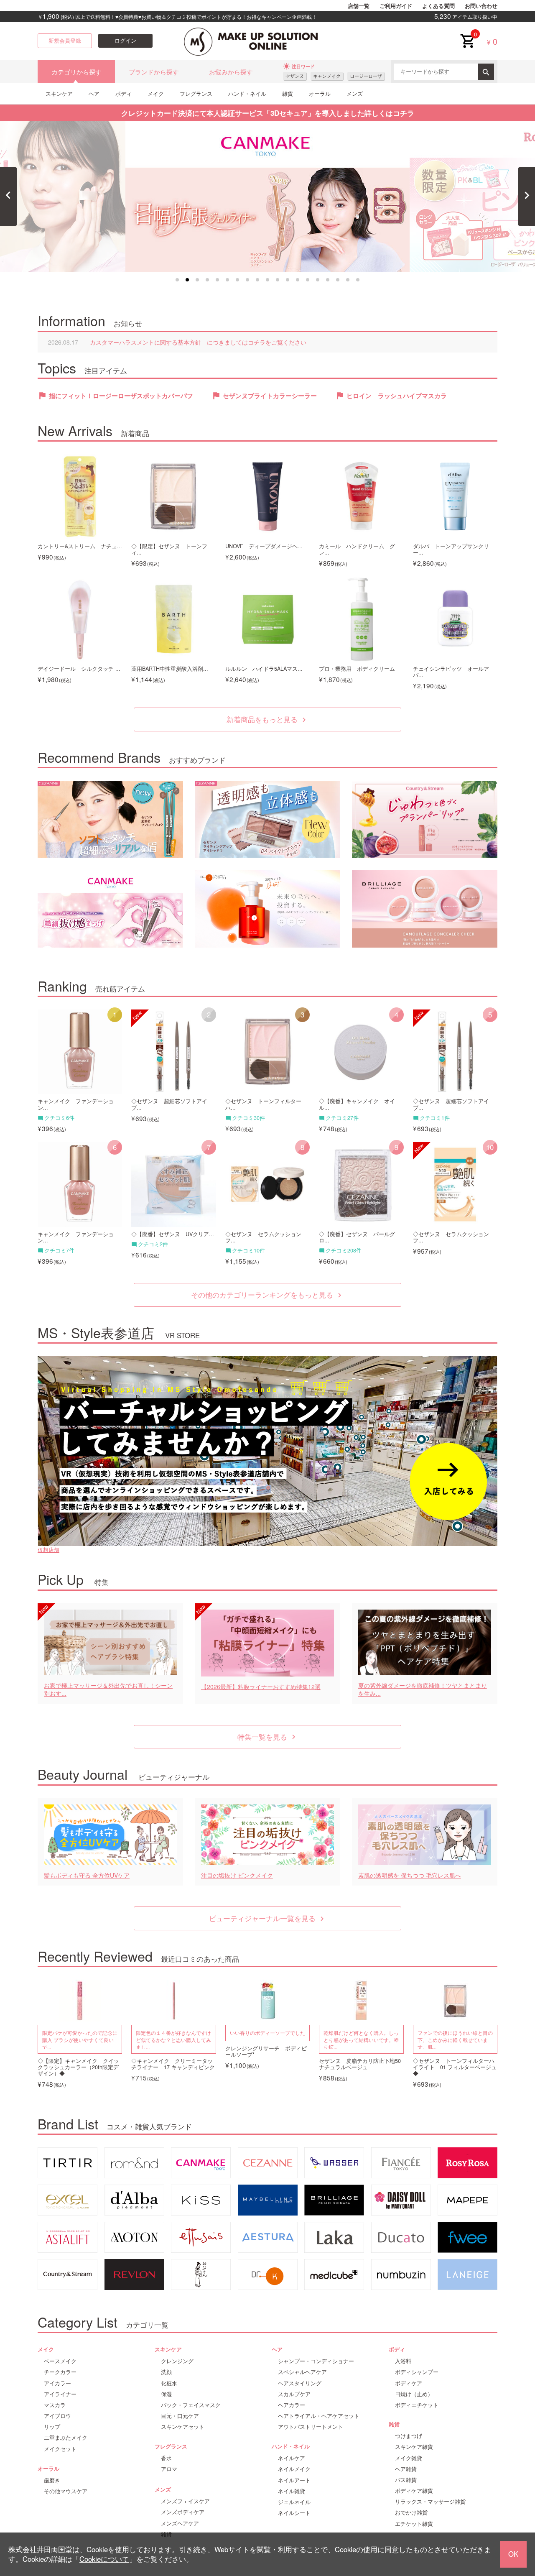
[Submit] (486, 72)
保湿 (166, 2394)
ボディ (124, 93)
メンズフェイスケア (185, 2501)
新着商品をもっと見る (267, 719)
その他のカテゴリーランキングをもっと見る (267, 1295)
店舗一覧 (359, 6)
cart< (467, 34)
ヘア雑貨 (406, 2469)
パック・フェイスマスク (191, 2405)
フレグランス (196, 93)
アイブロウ (57, 2416)
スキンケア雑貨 (414, 2447)
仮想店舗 (48, 1550)
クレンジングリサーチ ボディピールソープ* (266, 2052)
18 (348, 280)
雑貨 (288, 93)
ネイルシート (294, 2513)
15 (318, 280)
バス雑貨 (406, 2480)
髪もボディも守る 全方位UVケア (87, 1875)
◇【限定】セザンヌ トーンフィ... (169, 549)
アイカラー (57, 2383)
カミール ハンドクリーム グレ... (357, 549)
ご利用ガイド (396, 6)
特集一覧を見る (268, 1737)
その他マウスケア (66, 2491)
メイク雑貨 (409, 2458)
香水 (166, 2458)
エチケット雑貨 (414, 2524)
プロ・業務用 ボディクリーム (357, 669)
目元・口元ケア (180, 2416)
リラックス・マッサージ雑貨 (430, 2502)
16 (328, 280)
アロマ (169, 2469)
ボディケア (409, 2383)
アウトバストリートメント (311, 2427)
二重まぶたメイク (66, 2438)
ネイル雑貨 (292, 2491)
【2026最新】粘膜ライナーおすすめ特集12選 (261, 1687)
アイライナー (60, 2394)
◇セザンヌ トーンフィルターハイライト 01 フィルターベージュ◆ (455, 2067)
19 (358, 280)
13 (298, 280)
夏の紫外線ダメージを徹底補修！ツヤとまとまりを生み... (423, 1690)
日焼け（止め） (414, 2394)
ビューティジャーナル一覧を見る (268, 1918)
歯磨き (52, 2480)
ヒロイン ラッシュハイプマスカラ (397, 396)
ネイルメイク (294, 2469)
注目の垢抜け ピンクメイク (237, 1875)
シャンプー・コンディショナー (316, 2361)
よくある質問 (438, 6)
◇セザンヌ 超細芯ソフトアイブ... (169, 1104)
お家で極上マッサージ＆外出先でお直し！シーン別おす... (108, 1690)
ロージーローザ (366, 76)
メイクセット (60, 2449)
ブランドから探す (154, 72)
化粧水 (169, 2383)
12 (288, 280)
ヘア (94, 93)
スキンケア (59, 93)
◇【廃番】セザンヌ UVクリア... (173, 1234)
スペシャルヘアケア (302, 2372)
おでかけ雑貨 (411, 2512)
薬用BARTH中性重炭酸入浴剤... (170, 669)
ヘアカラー (292, 2405)
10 (267, 280)
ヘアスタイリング (300, 2383)
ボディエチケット (417, 2405)
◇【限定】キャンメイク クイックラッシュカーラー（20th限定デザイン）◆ (78, 2067)
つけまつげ (409, 2436)
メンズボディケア (183, 2512)
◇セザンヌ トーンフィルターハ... (263, 1104)
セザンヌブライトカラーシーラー (270, 396)
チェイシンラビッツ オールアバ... (451, 672)
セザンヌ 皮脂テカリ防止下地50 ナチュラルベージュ (361, 2064)
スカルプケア (294, 2394)
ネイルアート (294, 2480)
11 (278, 280)
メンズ (355, 93)
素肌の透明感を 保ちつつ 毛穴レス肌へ (410, 1875)
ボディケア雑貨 (414, 2491)
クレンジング (177, 2361)
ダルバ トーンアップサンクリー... (451, 549)
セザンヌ (295, 76)
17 (338, 280)
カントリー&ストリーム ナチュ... (80, 546)
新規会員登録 (65, 41)
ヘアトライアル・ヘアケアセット (319, 2416)
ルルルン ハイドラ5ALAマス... (264, 669)
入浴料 (403, 2361)
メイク (156, 93)
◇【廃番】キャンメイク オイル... (357, 1104)
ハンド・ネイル (247, 93)
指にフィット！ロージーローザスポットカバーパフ (121, 396)
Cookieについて (104, 2559)
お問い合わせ (481, 6)
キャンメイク (327, 76)
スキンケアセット (183, 2427)
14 (308, 280)
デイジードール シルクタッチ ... (79, 669)
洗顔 (166, 2372)
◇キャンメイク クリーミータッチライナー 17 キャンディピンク (173, 2064)
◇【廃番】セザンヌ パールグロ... (357, 1237)
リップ (52, 2427)
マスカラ (55, 2405)
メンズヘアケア (180, 2523)
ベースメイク (60, 2361)
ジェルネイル (294, 2502)
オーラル (320, 93)
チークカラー (60, 2372)
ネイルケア (292, 2458)
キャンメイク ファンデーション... (76, 1104)
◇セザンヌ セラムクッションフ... (263, 1237)
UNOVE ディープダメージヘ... (264, 546)
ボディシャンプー (417, 2372)
